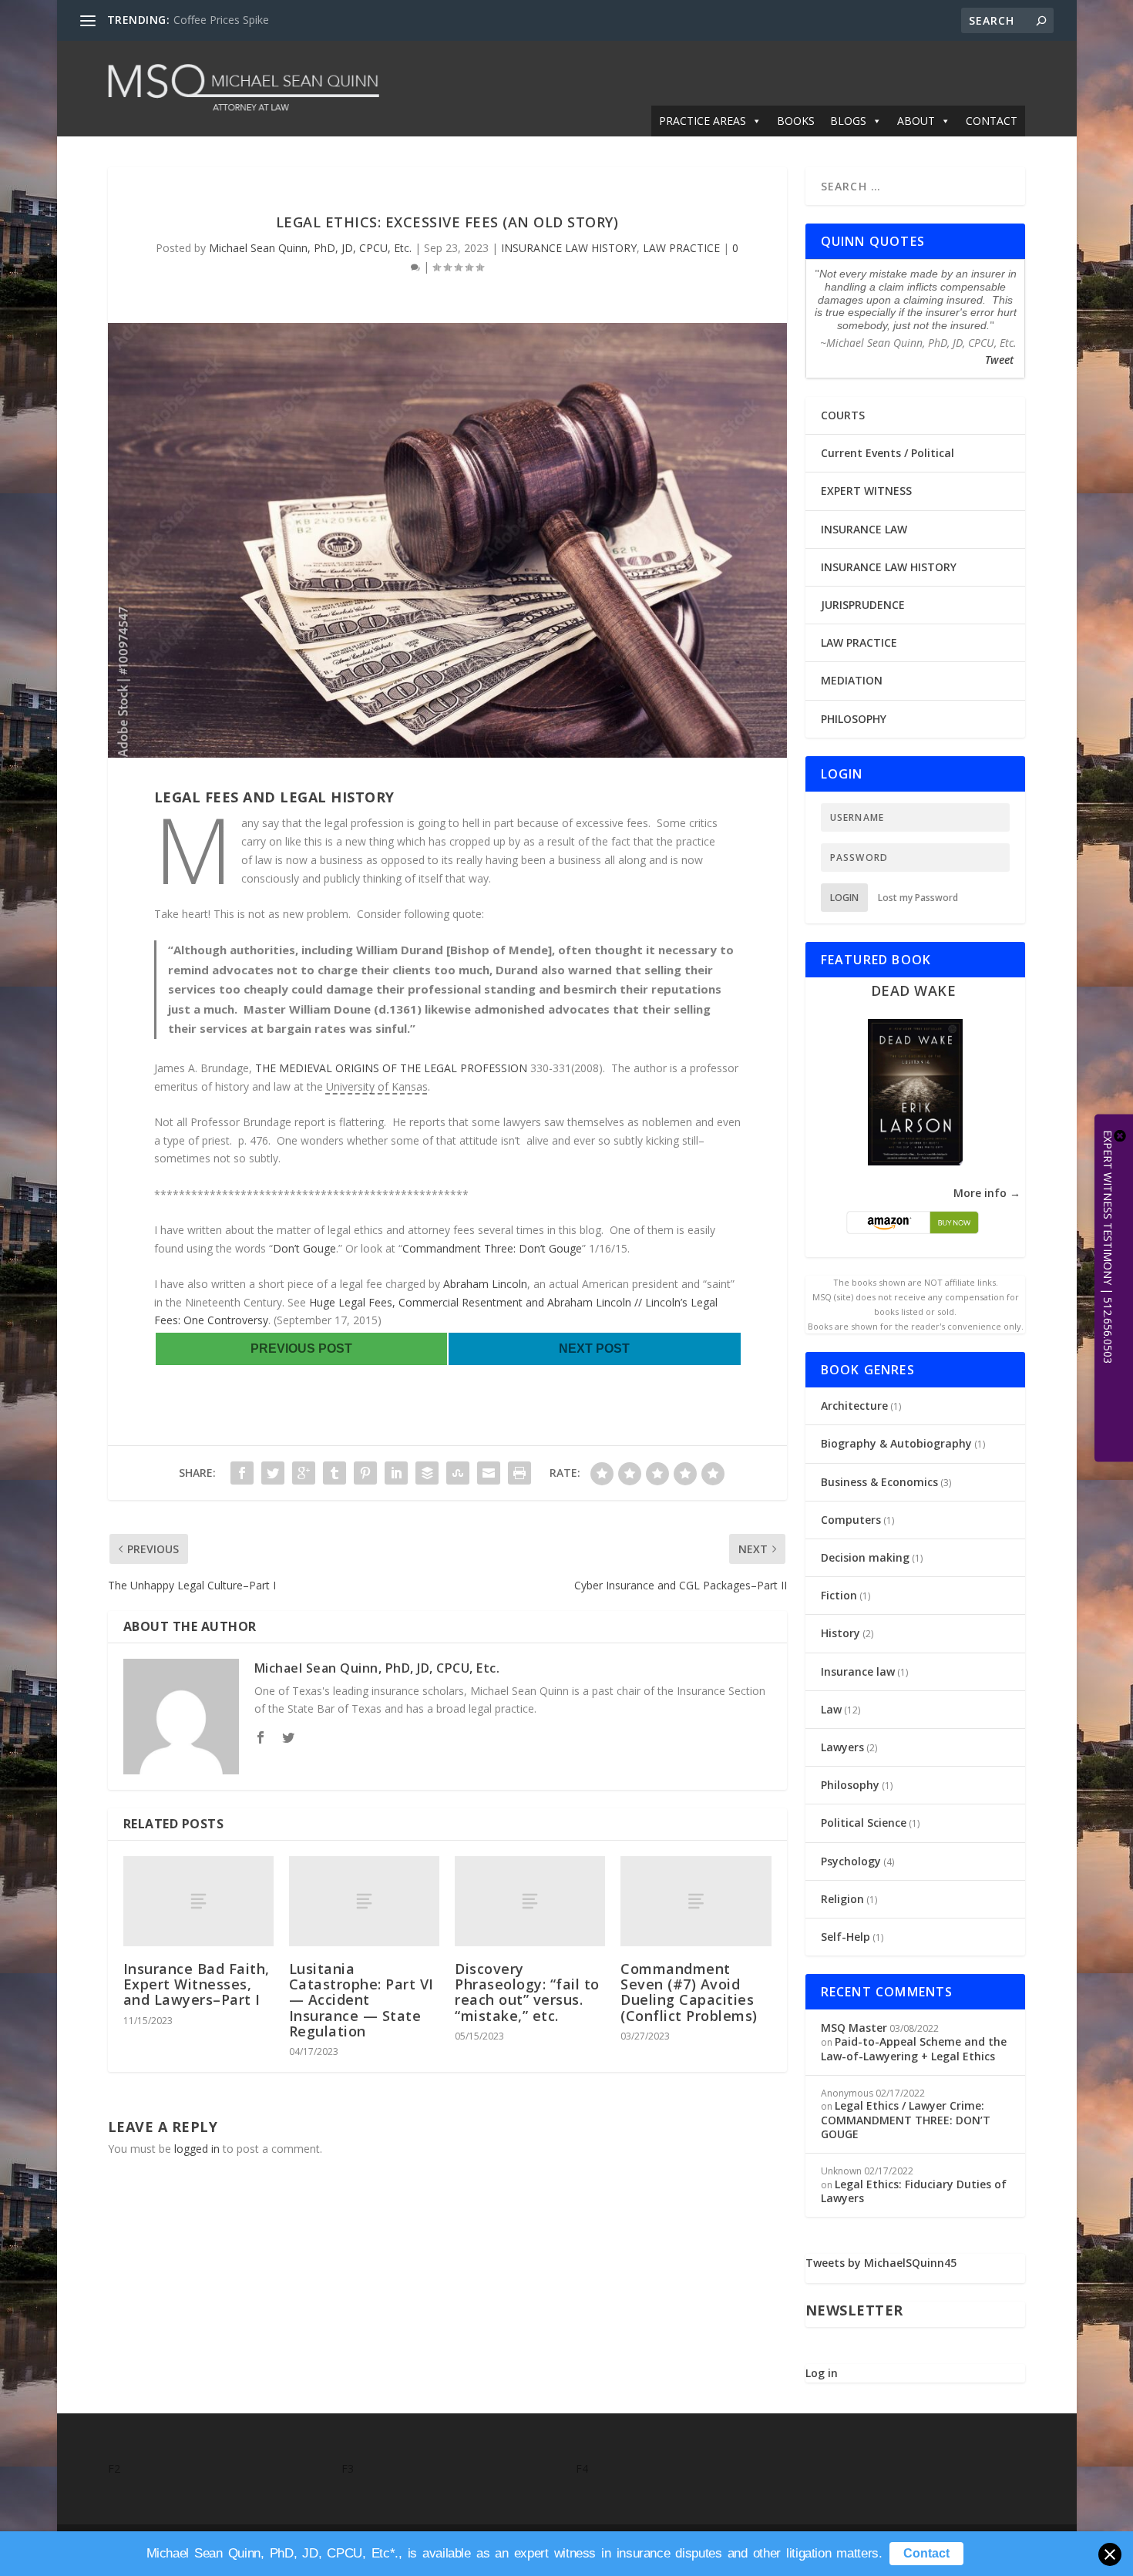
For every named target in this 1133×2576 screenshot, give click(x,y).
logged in (197, 2149)
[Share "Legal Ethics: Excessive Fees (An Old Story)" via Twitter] (273, 1473)
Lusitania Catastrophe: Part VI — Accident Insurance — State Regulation (361, 2000)
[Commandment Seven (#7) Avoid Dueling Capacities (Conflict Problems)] (696, 1901)
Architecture (854, 1406)
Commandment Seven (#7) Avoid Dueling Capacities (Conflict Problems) (689, 1992)
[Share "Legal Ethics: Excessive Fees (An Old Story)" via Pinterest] (365, 1473)
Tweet (999, 360)
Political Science (864, 1823)
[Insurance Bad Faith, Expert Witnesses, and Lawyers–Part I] (198, 1901)
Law (831, 1709)
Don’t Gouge (304, 1248)
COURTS (843, 415)
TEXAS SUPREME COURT (236, 20)
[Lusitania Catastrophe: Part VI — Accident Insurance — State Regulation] (364, 1901)
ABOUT (916, 121)
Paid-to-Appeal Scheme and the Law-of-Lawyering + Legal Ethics (914, 2048)
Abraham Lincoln (485, 1284)
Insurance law (858, 1671)
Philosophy (850, 1785)
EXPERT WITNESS (866, 491)
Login (844, 898)
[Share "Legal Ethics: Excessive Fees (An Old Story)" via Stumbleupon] (458, 1473)
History (841, 1633)
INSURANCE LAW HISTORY (569, 248)
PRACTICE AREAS (703, 121)
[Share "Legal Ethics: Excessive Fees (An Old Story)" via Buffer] (427, 1473)
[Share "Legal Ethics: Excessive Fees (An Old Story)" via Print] (519, 1473)
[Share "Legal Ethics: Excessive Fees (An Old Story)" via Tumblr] (335, 1473)
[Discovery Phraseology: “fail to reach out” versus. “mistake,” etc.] (530, 1901)
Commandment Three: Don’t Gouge (492, 1248)
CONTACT (992, 121)
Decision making (865, 1557)
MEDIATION (852, 680)
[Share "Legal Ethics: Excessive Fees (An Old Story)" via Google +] (304, 1473)
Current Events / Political (888, 453)
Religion (842, 1899)
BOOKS (796, 121)
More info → (987, 1193)
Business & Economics (879, 1482)
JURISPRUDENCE (863, 605)
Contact (926, 2553)
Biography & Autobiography (896, 1443)
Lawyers (842, 1747)
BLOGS (848, 121)
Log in (822, 2373)
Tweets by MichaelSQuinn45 (881, 2263)
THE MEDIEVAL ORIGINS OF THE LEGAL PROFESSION (393, 1068)
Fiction (839, 1595)
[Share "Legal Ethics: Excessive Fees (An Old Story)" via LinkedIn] (396, 1473)
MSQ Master (854, 2028)
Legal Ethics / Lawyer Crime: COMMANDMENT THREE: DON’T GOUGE (906, 2119)
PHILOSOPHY (854, 719)
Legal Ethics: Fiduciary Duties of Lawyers (914, 2191)
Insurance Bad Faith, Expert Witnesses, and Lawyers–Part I (197, 1984)
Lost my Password (918, 898)
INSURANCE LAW (864, 529)
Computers (851, 1520)
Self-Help (846, 1937)
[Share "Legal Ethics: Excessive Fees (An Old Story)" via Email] (489, 1473)
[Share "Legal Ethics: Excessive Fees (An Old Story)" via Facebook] (242, 1473)
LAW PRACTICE (681, 248)
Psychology (851, 1861)
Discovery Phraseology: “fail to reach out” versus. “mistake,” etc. (527, 1992)
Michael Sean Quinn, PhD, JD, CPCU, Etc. (310, 248)
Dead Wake (914, 990)
